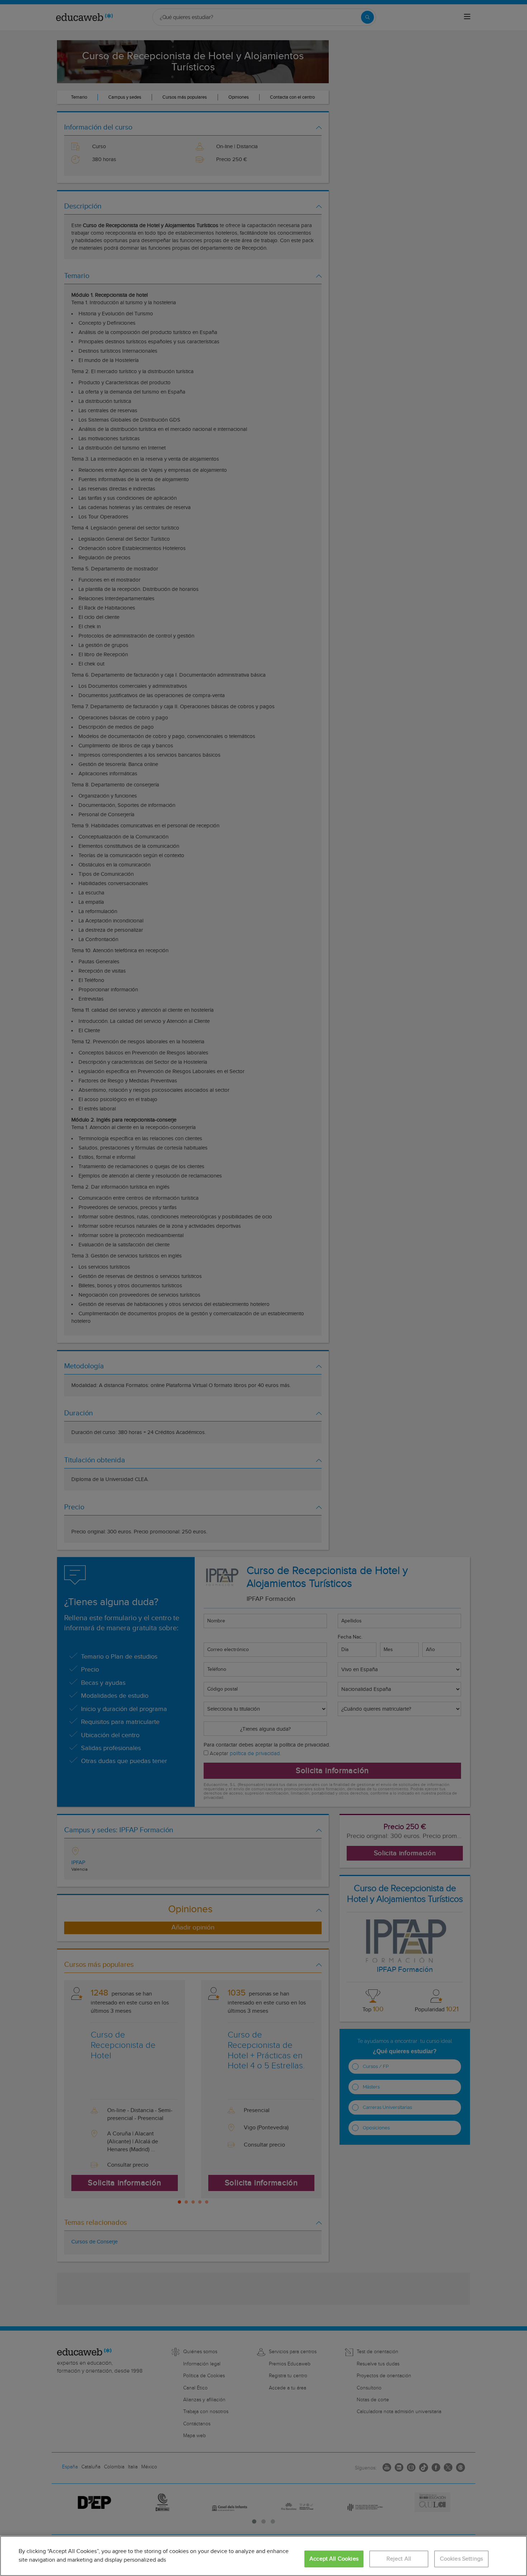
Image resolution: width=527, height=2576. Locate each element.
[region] (263, 2556)
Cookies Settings (462, 2559)
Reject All (399, 2559)
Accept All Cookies (334, 2559)
